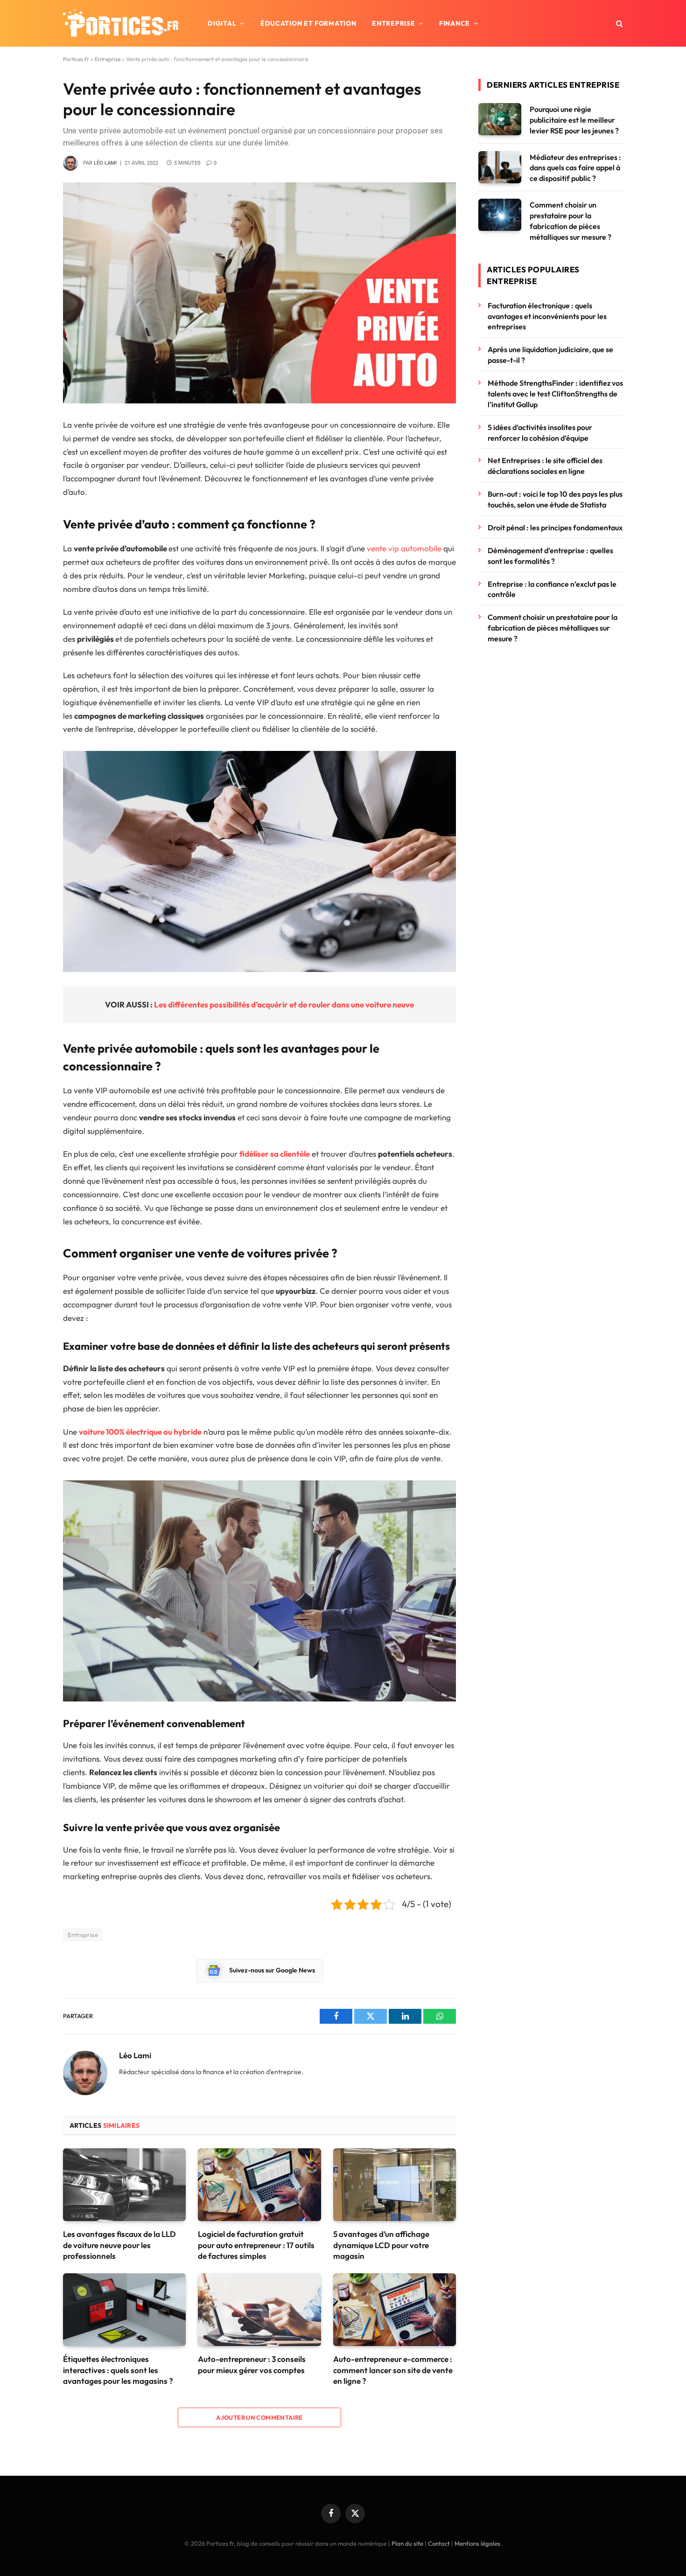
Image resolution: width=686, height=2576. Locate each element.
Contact (439, 2543)
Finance (455, 23)
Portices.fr (76, 59)
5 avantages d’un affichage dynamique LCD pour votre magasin (381, 2245)
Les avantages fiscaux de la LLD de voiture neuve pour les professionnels (119, 2245)
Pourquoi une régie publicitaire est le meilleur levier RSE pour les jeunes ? (574, 120)
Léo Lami (105, 163)
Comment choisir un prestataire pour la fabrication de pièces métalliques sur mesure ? (570, 221)
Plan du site (407, 2543)
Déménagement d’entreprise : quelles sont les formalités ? (550, 556)
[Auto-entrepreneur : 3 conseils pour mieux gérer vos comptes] (259, 2310)
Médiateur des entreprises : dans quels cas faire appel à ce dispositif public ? (575, 168)
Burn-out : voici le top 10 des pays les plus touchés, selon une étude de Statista (555, 499)
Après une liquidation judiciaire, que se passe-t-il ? (550, 355)
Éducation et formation (308, 23)
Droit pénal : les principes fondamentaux (555, 528)
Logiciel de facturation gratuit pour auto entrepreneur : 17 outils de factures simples (256, 2245)
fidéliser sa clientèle (275, 1154)
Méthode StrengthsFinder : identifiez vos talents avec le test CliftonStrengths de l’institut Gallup (555, 394)
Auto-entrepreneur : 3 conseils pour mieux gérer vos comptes (252, 2364)
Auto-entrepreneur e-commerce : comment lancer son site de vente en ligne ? (393, 2370)
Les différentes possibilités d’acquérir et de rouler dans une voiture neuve (284, 1004)
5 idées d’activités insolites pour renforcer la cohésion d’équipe (540, 433)
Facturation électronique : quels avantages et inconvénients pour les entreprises (547, 316)
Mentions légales (477, 2543)
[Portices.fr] (121, 23)
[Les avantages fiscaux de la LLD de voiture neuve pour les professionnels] (124, 2185)
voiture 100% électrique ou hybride (140, 1432)
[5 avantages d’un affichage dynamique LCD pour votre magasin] (395, 2185)
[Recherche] (619, 24)
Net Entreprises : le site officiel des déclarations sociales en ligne (545, 466)
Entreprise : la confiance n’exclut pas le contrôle (552, 589)
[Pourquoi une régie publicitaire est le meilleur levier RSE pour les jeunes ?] (500, 119)
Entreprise (393, 23)
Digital (222, 23)
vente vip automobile (404, 548)
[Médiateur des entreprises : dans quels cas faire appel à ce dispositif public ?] (500, 167)
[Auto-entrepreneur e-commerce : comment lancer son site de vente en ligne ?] (395, 2310)
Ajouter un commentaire (259, 2417)
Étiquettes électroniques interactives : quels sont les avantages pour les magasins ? (118, 2370)
